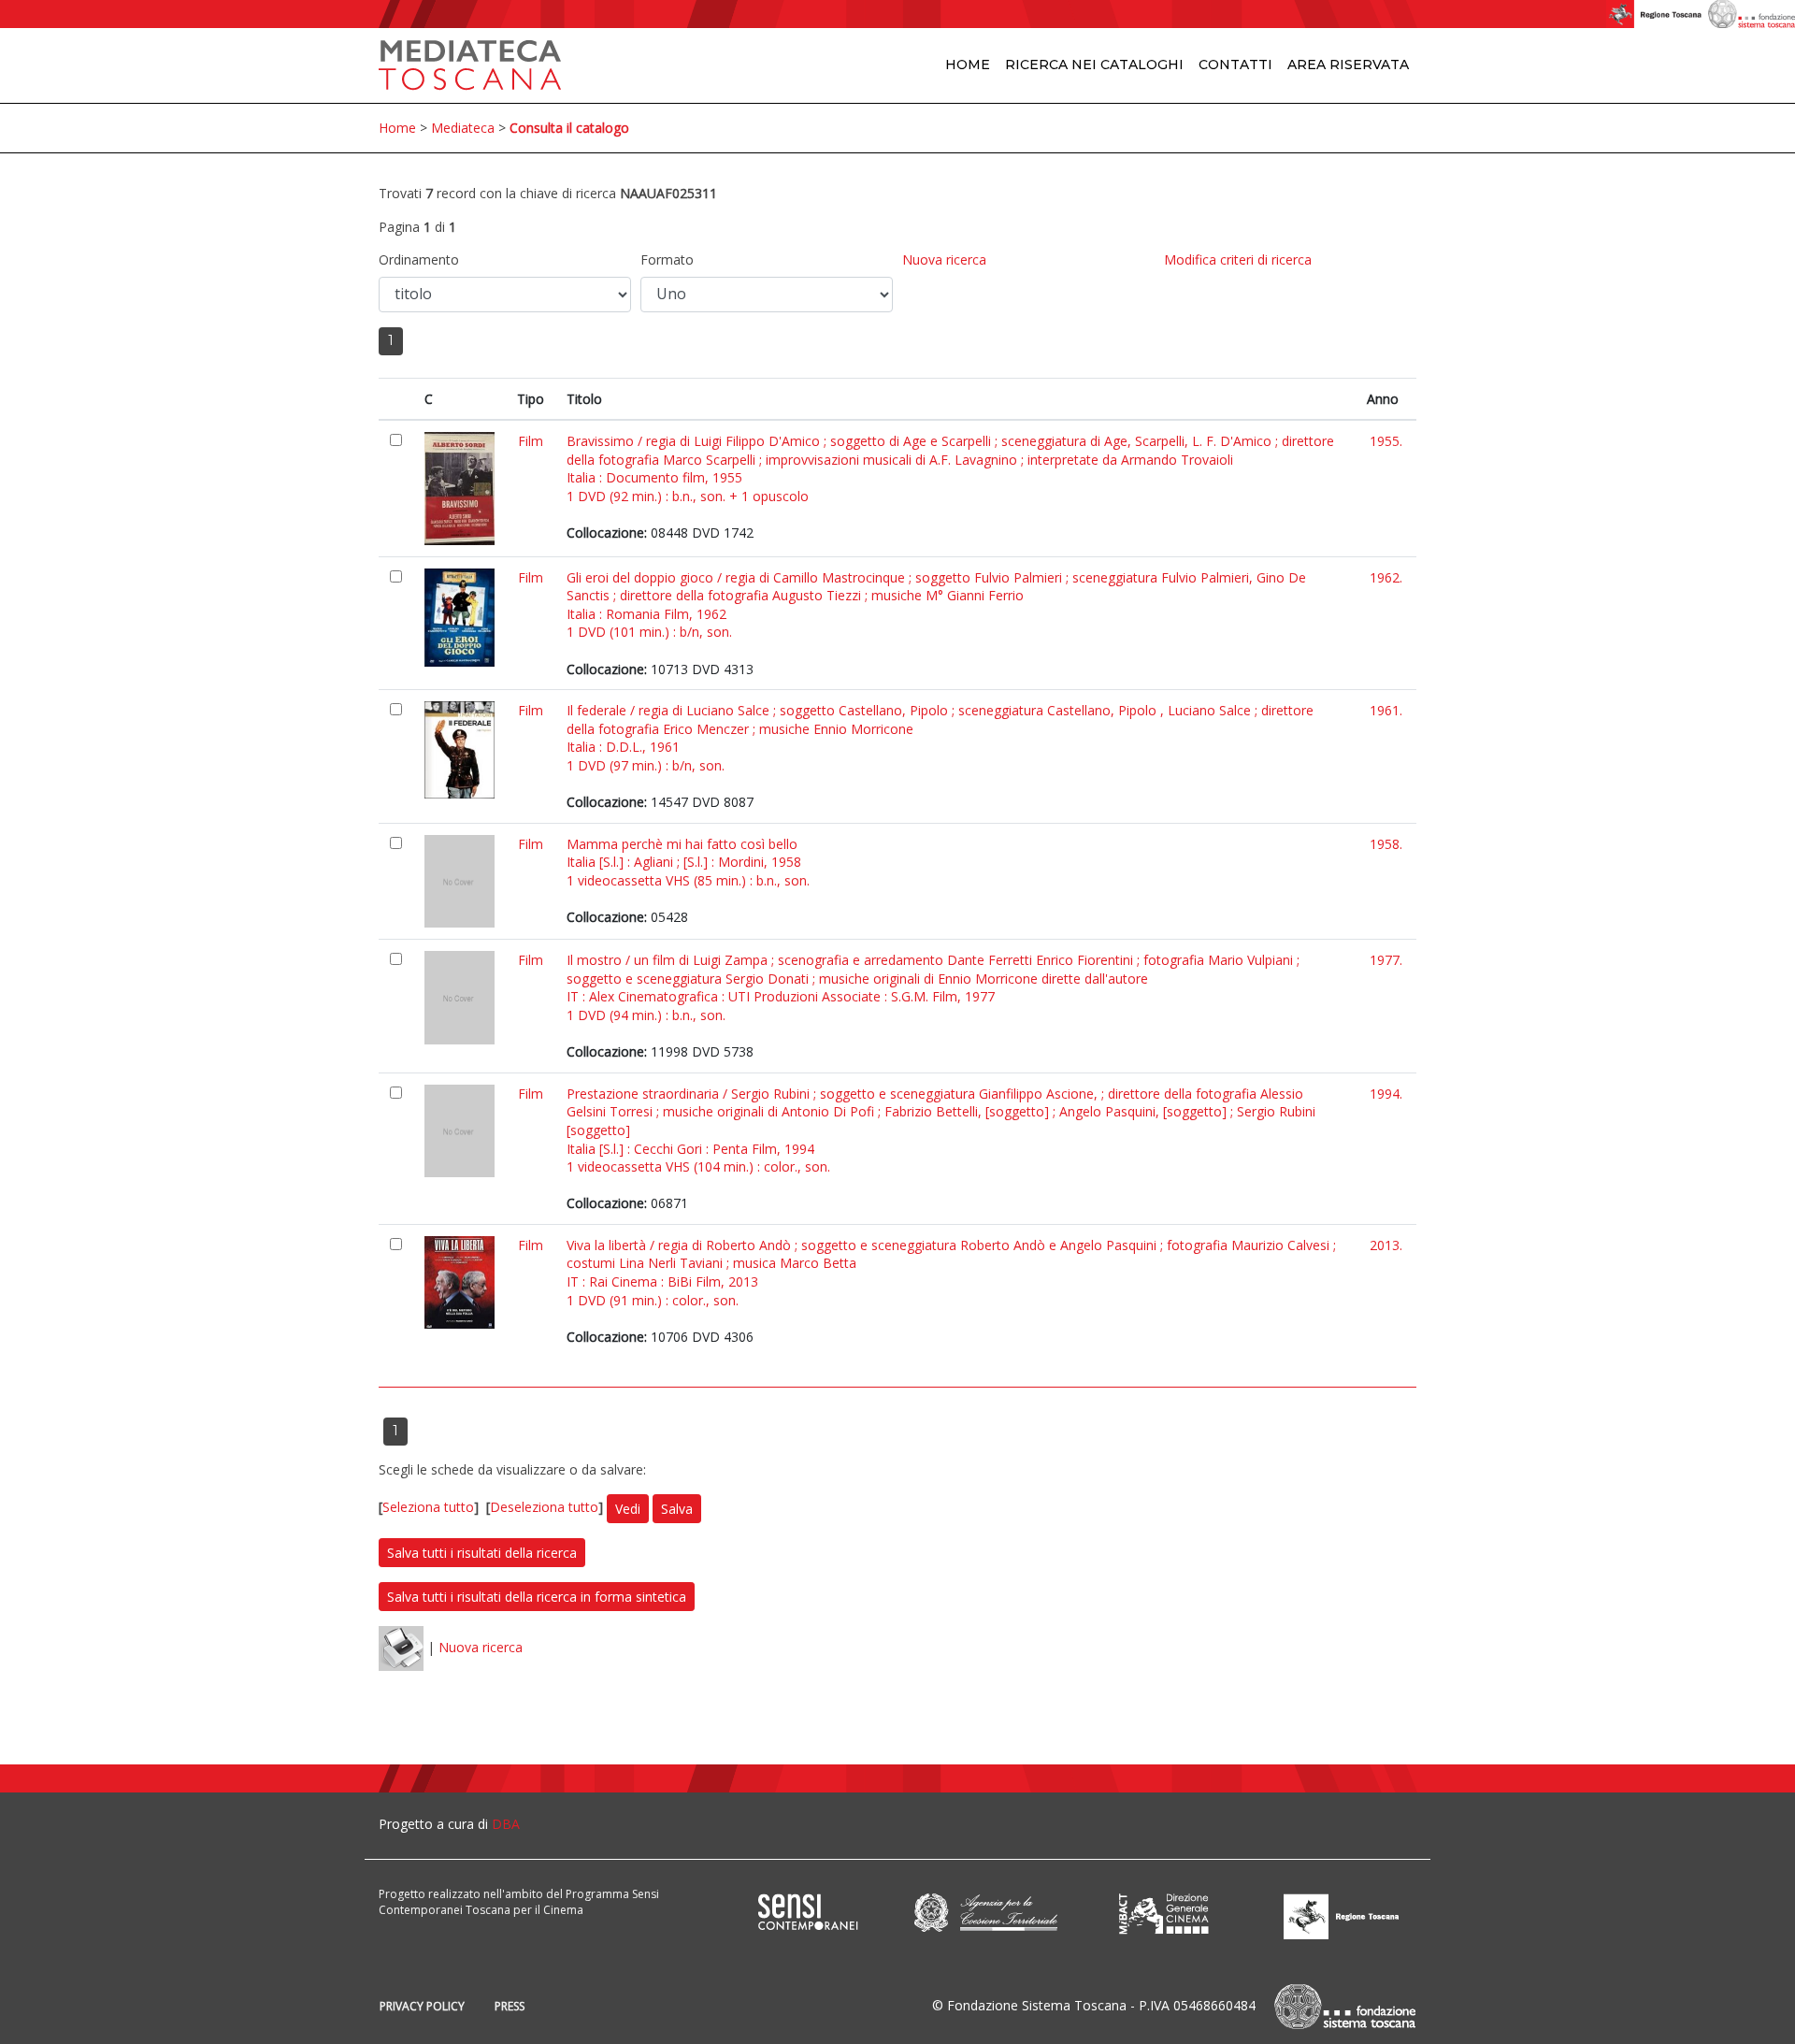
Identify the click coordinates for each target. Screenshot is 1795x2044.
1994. (1386, 1094)
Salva (677, 1509)
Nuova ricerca (944, 259)
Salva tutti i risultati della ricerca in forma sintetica (537, 1597)
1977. (1386, 960)
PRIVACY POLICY (422, 2006)
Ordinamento (419, 259)
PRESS (510, 2006)
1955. (1386, 441)
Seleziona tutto (428, 1507)
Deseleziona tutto (544, 1507)
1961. (1386, 710)
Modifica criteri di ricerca (1238, 259)
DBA (506, 1824)
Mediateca (463, 128)
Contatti (1235, 65)
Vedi (628, 1509)
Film (531, 441)
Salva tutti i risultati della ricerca (482, 1553)
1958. (1386, 844)
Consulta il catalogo (569, 128)
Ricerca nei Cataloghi (1094, 65)
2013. (1386, 1245)
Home (968, 65)
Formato (667, 259)
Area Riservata (1348, 65)
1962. (1386, 577)
